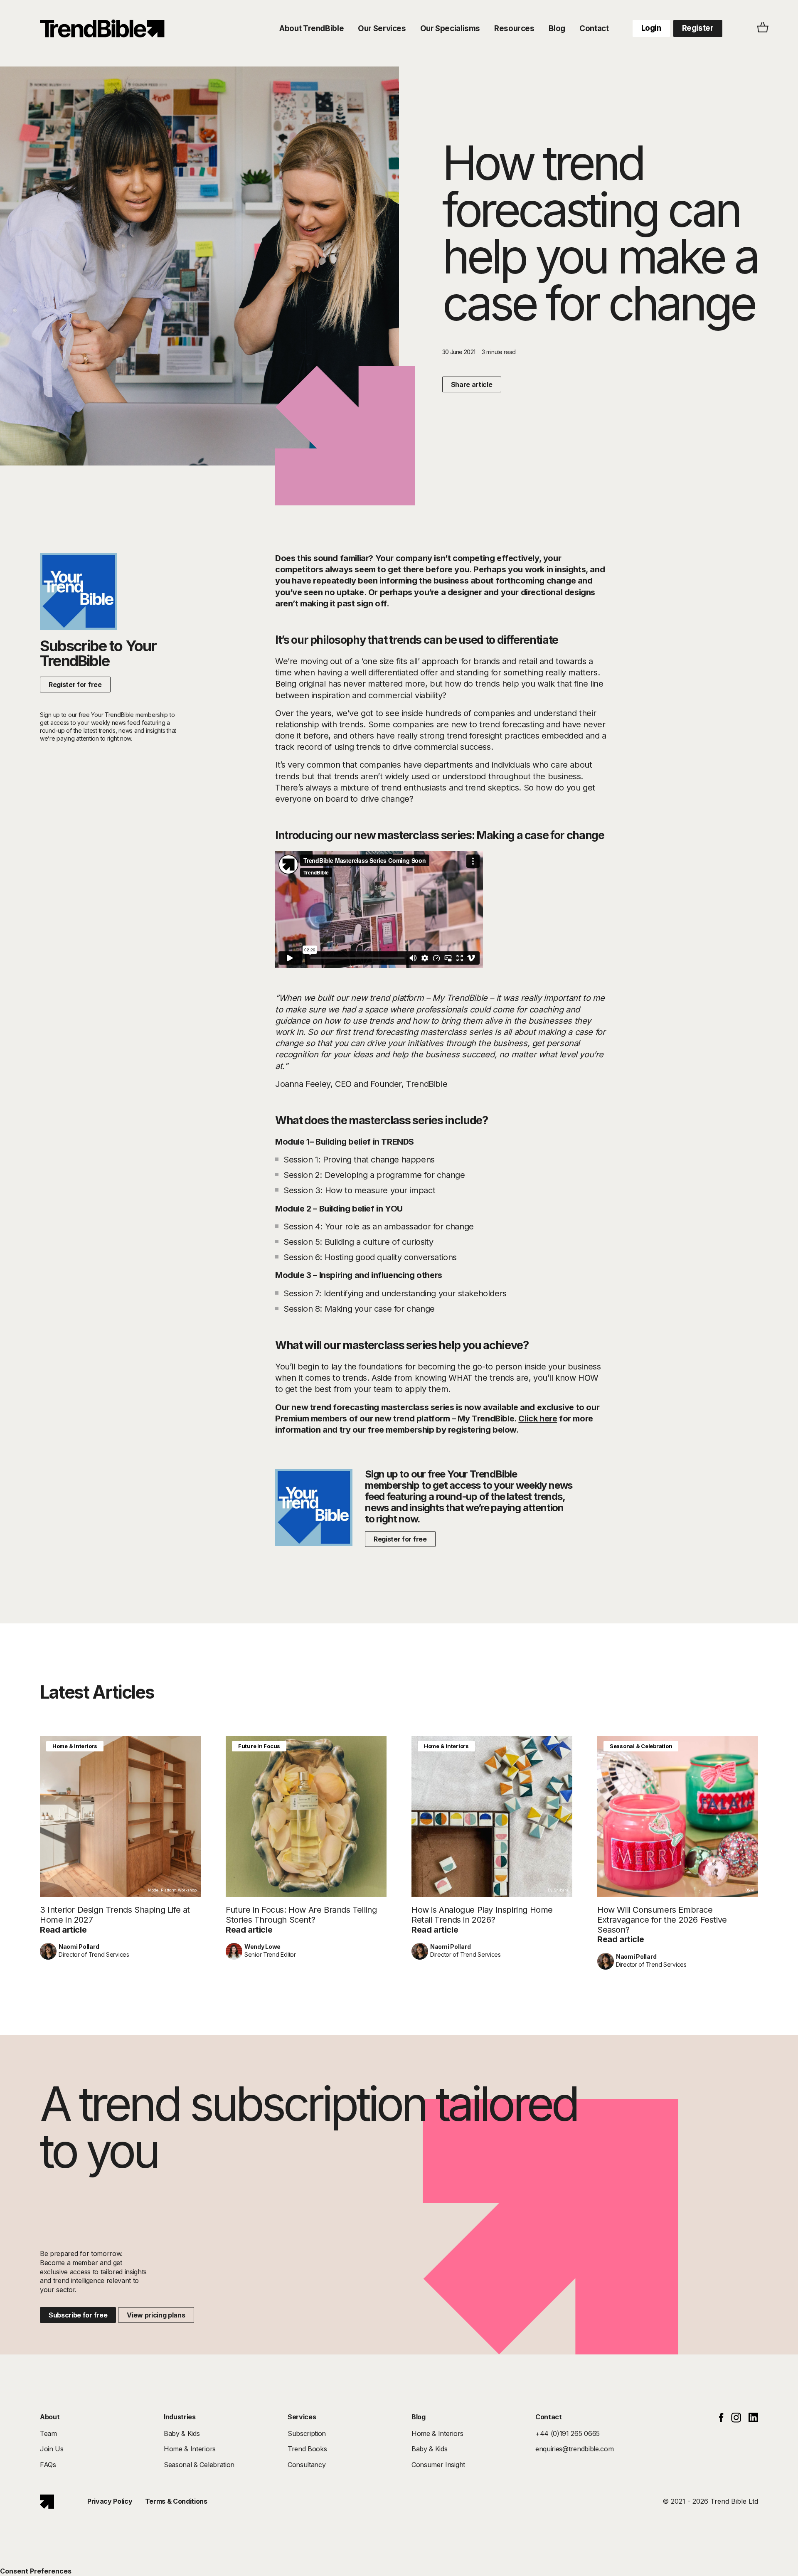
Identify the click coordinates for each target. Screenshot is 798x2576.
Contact (594, 28)
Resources (514, 28)
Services (302, 2417)
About (50, 2417)
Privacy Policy (110, 2501)
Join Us (52, 2449)
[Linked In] (753, 2420)
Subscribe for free (78, 2315)
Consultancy (307, 2465)
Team (48, 2433)
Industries (180, 2417)
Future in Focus (259, 1746)
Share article (472, 384)
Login (651, 28)
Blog (557, 28)
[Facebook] (721, 2420)
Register (698, 28)
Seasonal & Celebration (641, 1746)
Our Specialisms (450, 28)
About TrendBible (312, 28)
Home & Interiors (75, 1746)
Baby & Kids (182, 2433)
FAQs (48, 2465)
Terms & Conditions (176, 2501)
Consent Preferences (36, 2571)
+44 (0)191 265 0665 (568, 2433)
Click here (538, 1419)
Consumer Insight (438, 2465)
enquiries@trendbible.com (574, 2449)
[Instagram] (736, 2420)
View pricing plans (156, 2315)
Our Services (382, 28)
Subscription (307, 2433)
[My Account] (102, 28)
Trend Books (307, 2449)
